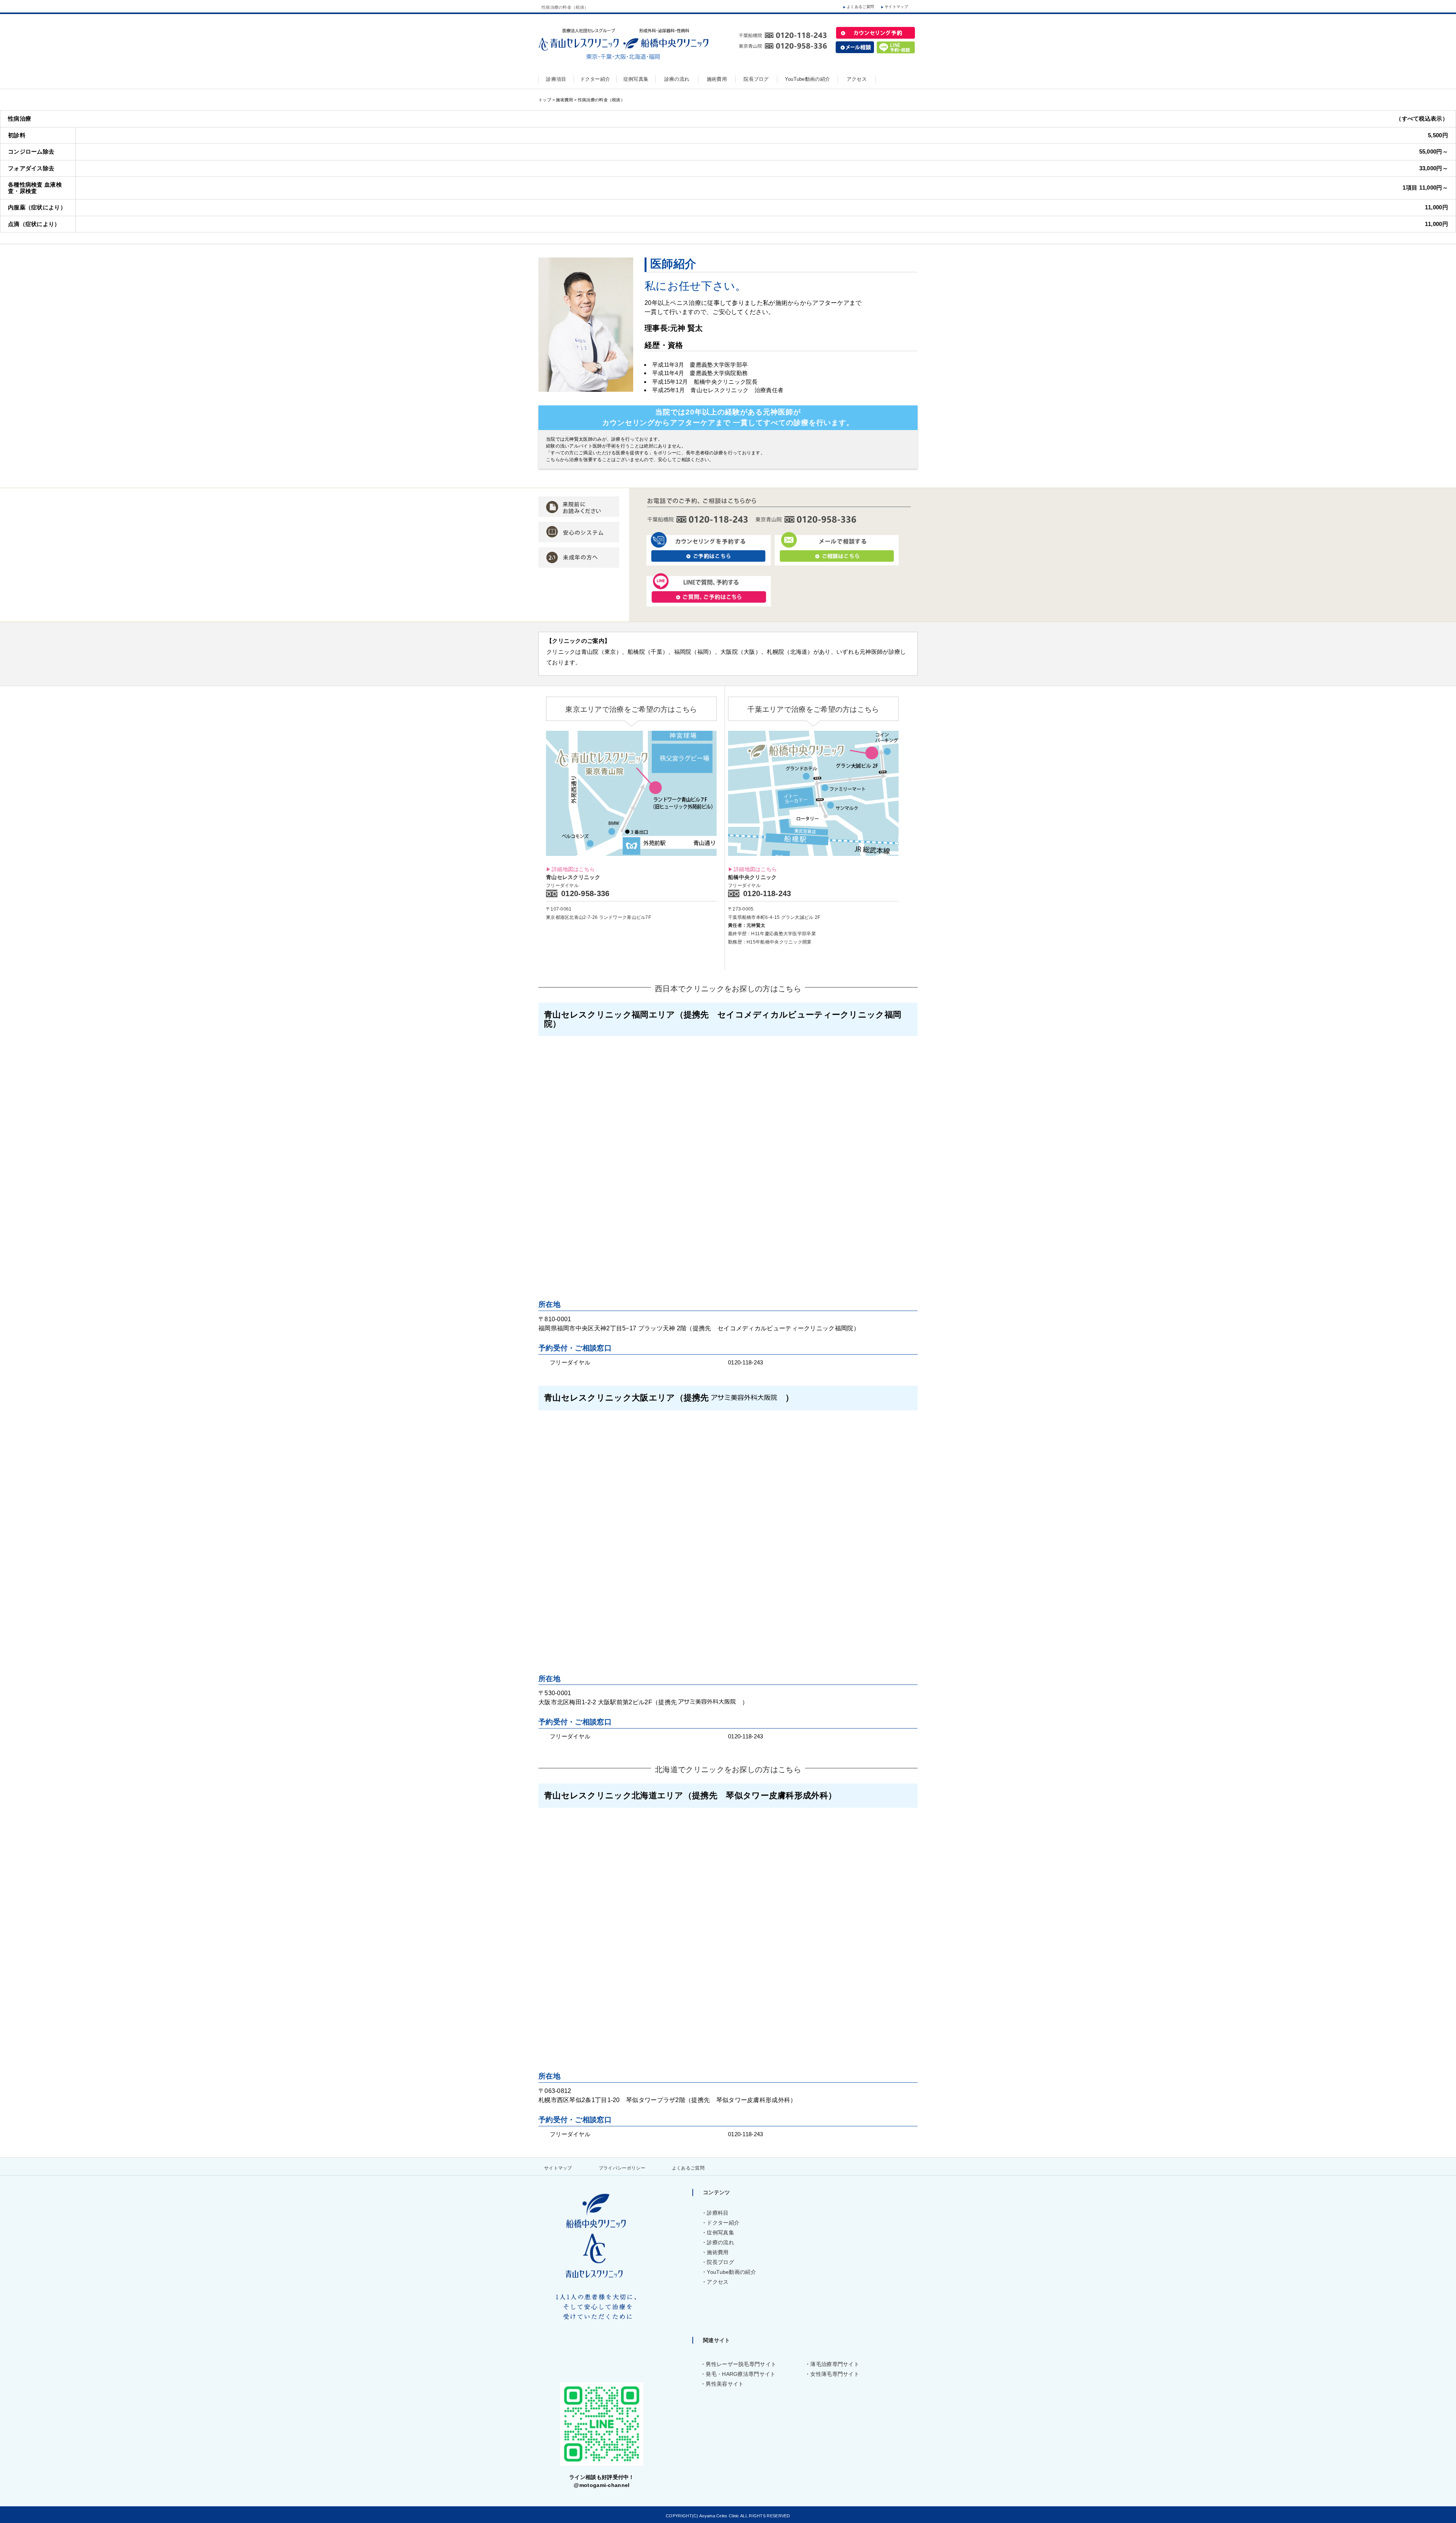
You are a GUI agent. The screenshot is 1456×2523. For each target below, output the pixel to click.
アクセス (718, 2282)
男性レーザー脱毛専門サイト (741, 2364)
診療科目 (718, 2213)
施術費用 (564, 100)
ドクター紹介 (723, 2223)
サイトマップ (896, 7)
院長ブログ (720, 2262)
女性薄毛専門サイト (835, 2374)
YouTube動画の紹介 (731, 2272)
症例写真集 (720, 2233)
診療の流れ (720, 2242)
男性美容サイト (725, 2384)
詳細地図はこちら (573, 869)
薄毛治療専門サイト (835, 2364)
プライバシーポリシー (622, 2168)
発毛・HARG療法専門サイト (741, 2374)
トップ (545, 100)
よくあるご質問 (860, 7)
